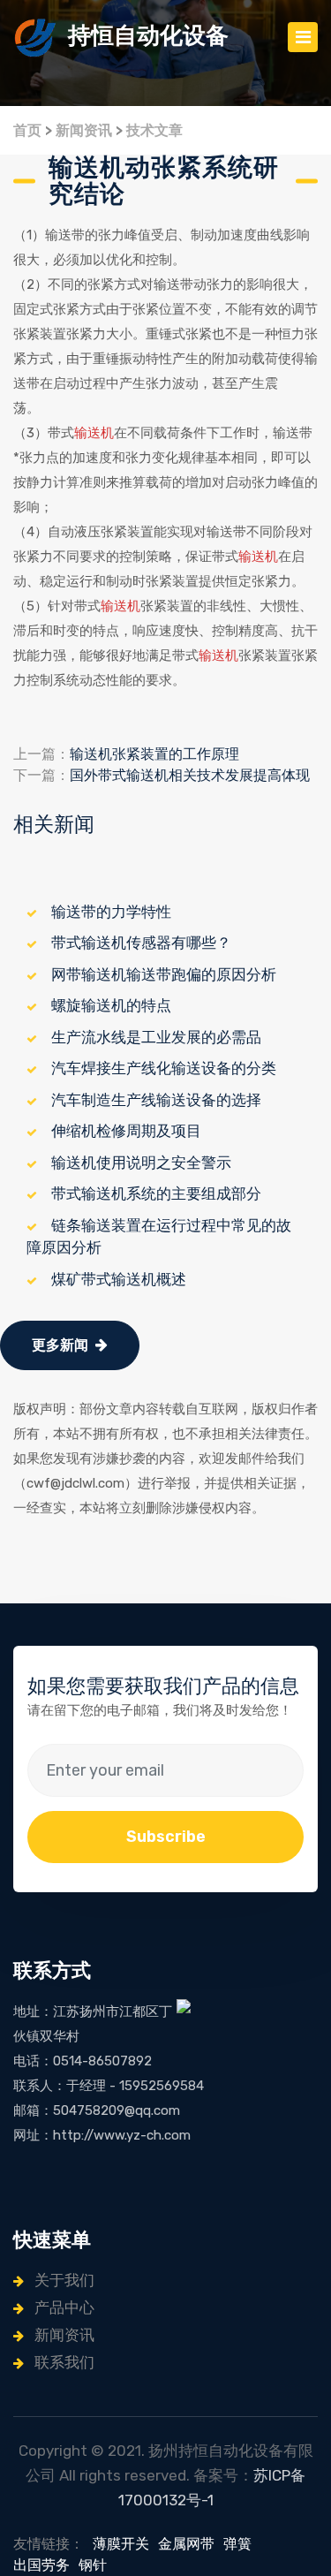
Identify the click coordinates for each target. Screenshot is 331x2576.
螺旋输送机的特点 (111, 1005)
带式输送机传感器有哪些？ (141, 943)
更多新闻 (60, 1345)
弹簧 (237, 2544)
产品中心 (63, 2307)
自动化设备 (148, 36)
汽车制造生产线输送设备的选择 (156, 1100)
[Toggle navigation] (303, 37)
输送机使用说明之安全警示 (141, 1163)
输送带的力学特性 (111, 912)
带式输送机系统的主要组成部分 (156, 1193)
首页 (27, 130)
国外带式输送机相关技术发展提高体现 (190, 775)
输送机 (94, 433)
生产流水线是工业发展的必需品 (156, 1037)
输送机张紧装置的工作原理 (154, 754)
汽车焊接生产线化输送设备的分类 (164, 1068)
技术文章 (154, 130)
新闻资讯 (84, 130)
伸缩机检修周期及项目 (126, 1131)
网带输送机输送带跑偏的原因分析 (164, 974)
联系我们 (63, 2362)
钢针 (93, 2565)
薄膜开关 (121, 2544)
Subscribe (166, 1837)
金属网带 (186, 2544)
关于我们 (63, 2280)
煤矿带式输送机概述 (119, 1279)
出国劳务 (41, 2565)
